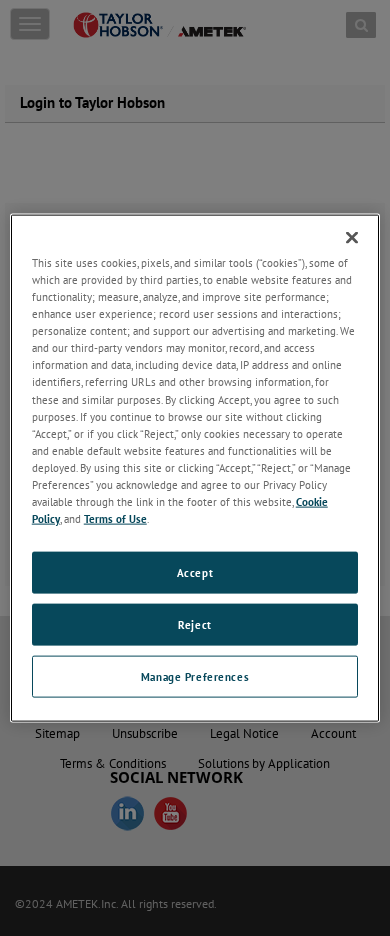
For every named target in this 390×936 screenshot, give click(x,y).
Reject (194, 624)
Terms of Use (115, 518)
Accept (195, 572)
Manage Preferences (195, 675)
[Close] (352, 238)
